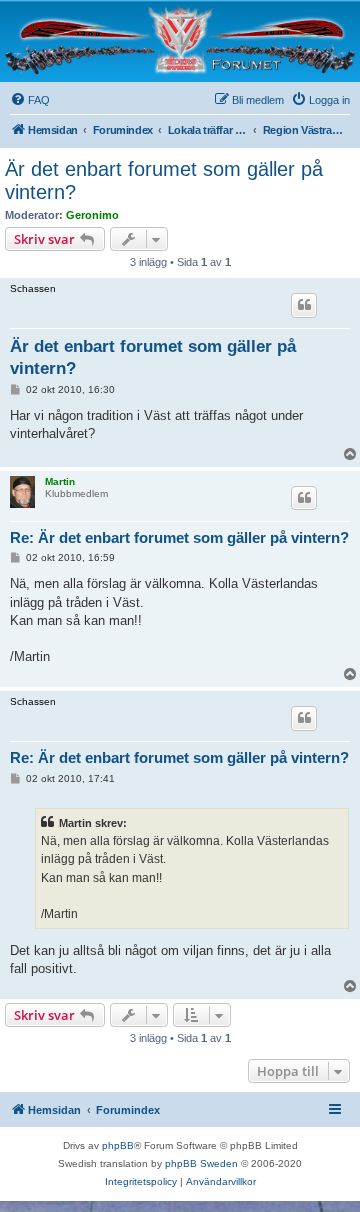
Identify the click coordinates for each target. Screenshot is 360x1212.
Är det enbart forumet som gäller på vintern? (164, 180)
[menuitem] (30, 100)
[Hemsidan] (180, 40)
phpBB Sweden (201, 1163)
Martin (60, 481)
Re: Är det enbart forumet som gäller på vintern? (179, 537)
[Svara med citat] (304, 305)
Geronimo (92, 215)
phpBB (118, 1145)
